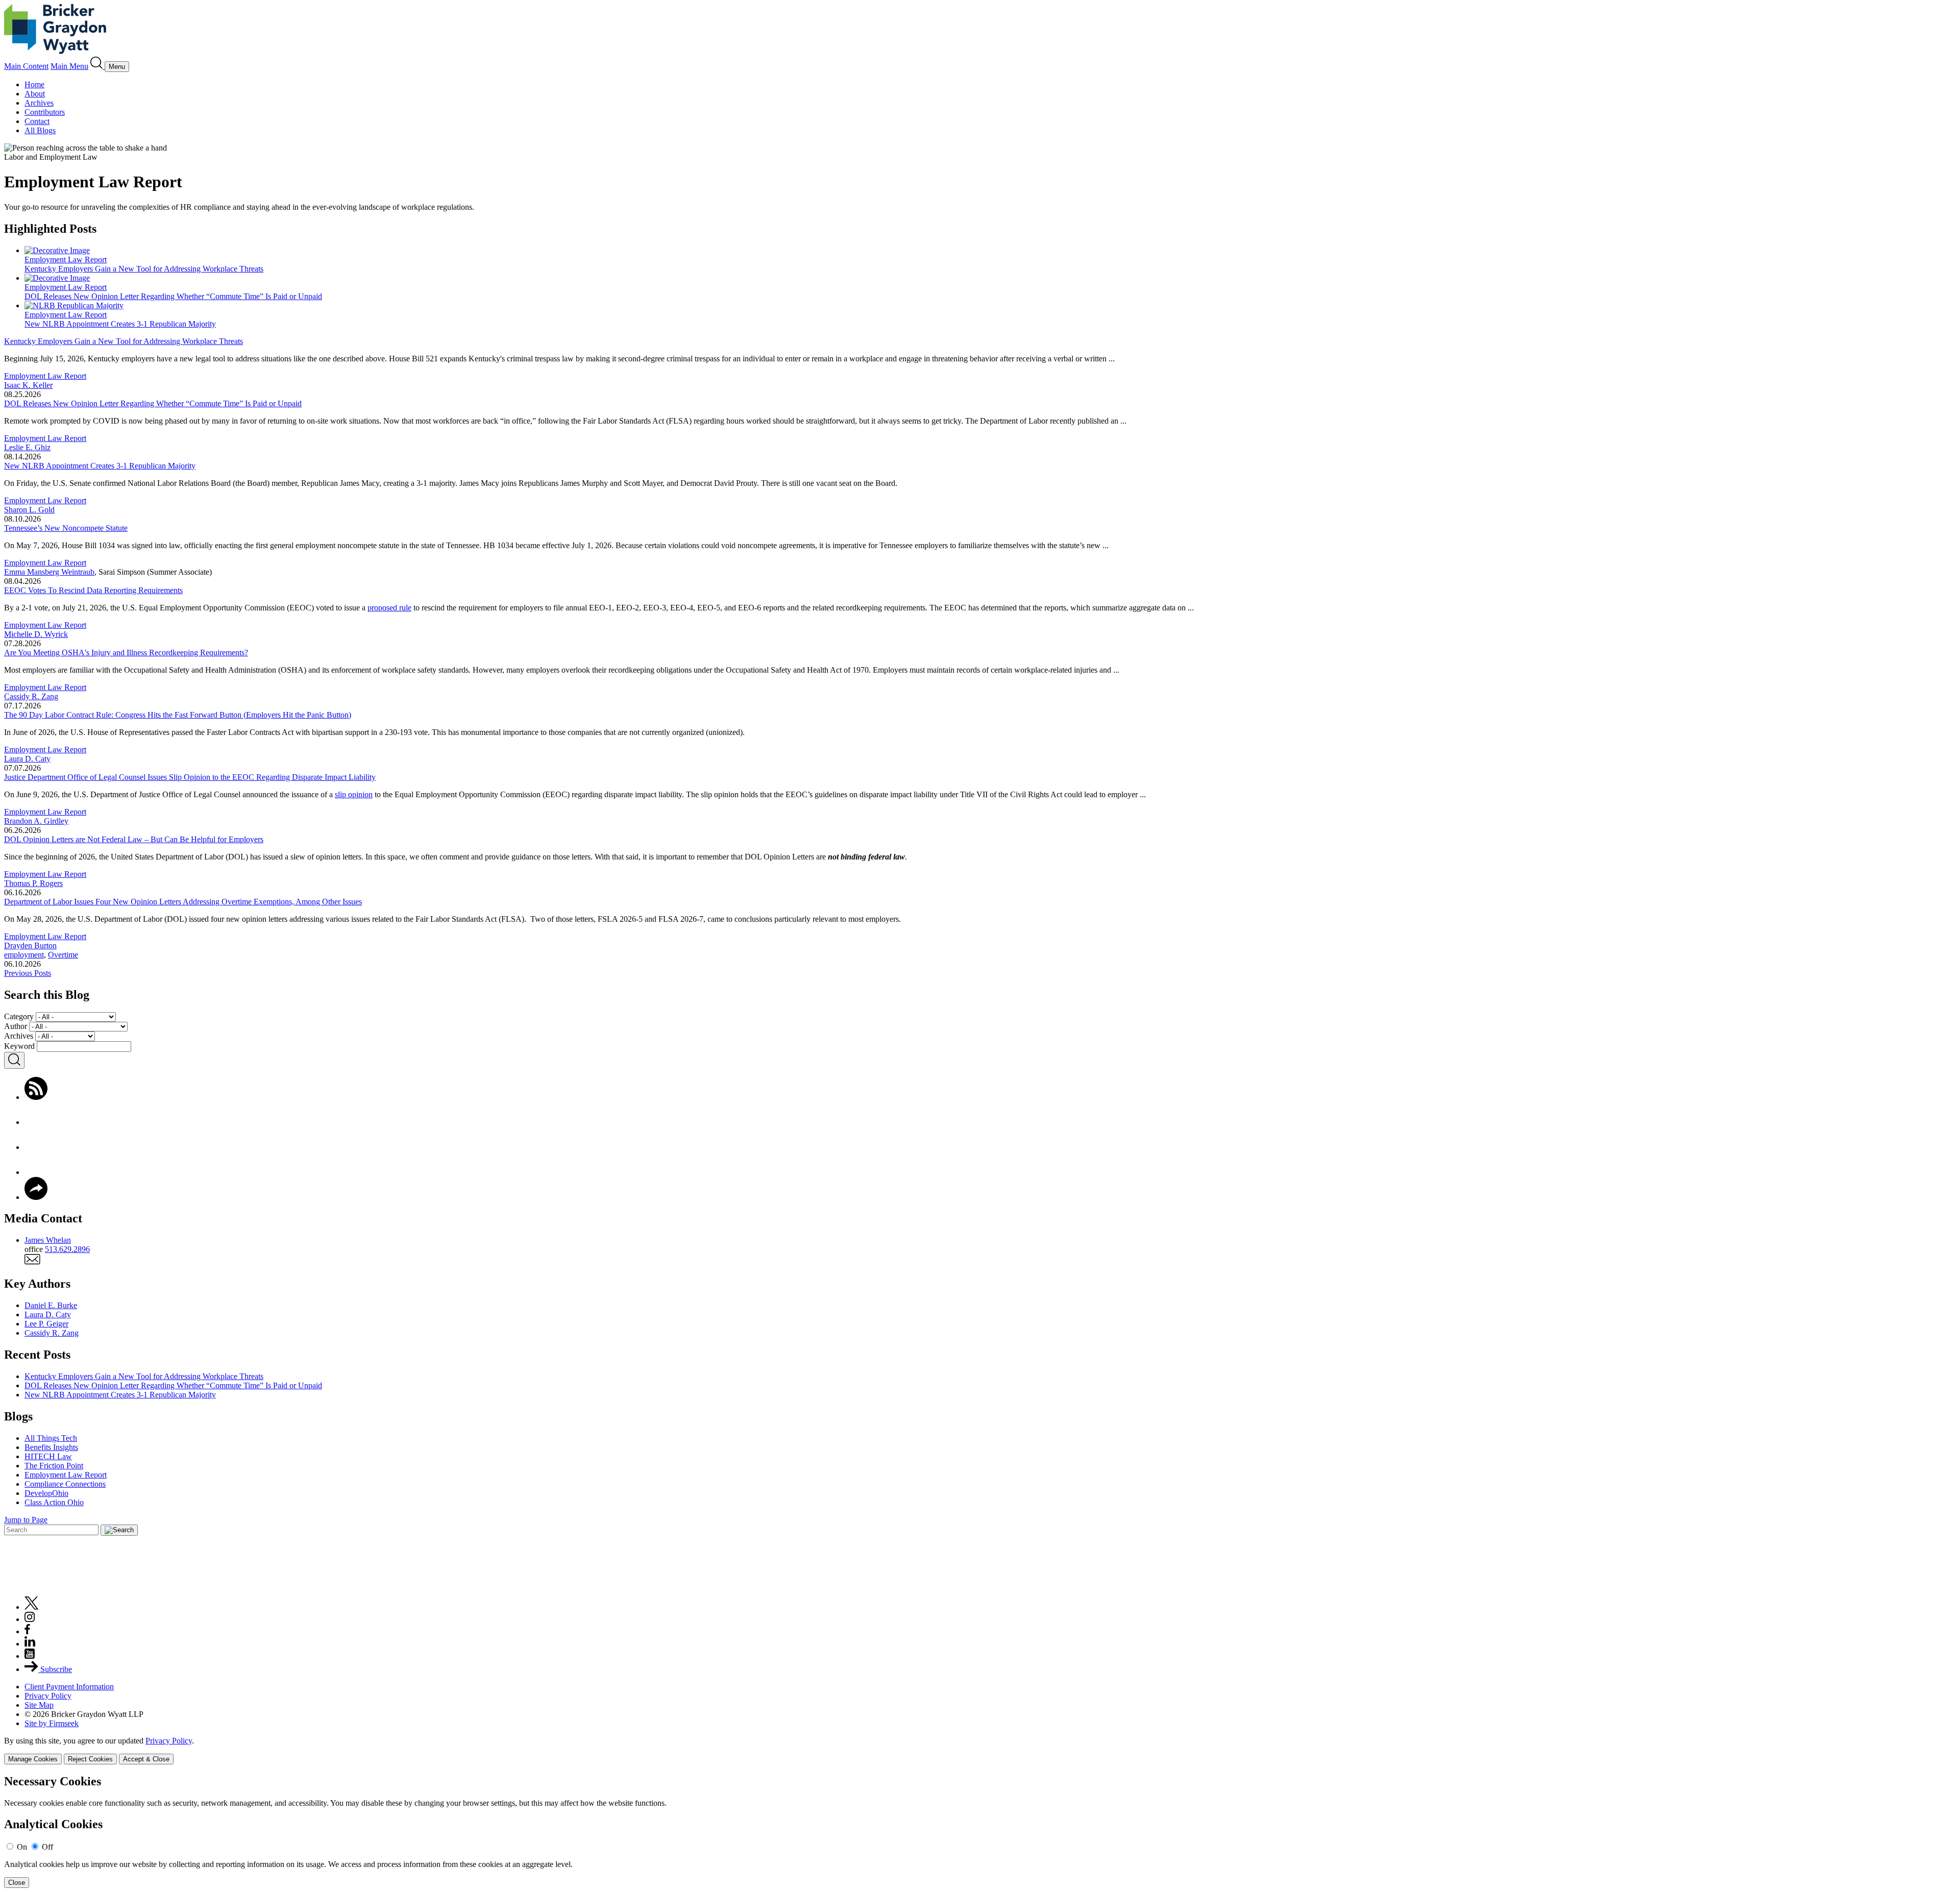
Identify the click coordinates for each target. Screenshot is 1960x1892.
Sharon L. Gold (29, 510)
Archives (39, 103)
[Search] (97, 66)
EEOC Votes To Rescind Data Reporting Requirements (93, 590)
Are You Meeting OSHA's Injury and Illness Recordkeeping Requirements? (126, 653)
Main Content (26, 66)
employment (24, 955)
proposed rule (389, 608)
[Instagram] (30, 1619)
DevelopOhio (46, 1493)
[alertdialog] (980, 1832)
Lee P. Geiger (46, 1324)
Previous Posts (28, 973)
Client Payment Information (69, 1687)
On (22, 1847)
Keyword (19, 1046)
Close (17, 1883)
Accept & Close (146, 1759)
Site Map (39, 1705)
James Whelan (48, 1240)
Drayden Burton (30, 945)
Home (34, 84)
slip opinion (354, 794)
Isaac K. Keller (28, 385)
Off (47, 1847)
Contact (37, 121)
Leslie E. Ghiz (27, 447)
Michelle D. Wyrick (36, 634)
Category (19, 1016)
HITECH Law (48, 1456)
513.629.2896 (67, 1249)
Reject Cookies (90, 1759)
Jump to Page (26, 1520)
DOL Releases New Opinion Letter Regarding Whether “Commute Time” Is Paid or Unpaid (153, 403)
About (35, 94)
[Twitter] (36, 1147)
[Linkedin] (30, 1644)
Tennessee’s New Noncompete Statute (66, 528)
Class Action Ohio (54, 1502)
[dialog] (980, 1750)
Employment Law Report (45, 376)
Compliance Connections (65, 1484)
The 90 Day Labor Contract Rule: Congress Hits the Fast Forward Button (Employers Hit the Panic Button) (178, 715)
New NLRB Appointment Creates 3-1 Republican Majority (100, 466)
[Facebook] (36, 1122)
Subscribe (55, 1669)
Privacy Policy (48, 1696)
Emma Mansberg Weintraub (49, 572)
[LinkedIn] (36, 1172)
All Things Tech (51, 1438)
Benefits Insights (51, 1447)
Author (16, 1026)
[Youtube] (30, 1656)
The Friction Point (54, 1466)
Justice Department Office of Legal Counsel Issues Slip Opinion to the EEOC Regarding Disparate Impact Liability (190, 777)
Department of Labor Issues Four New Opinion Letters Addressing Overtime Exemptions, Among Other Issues (183, 902)
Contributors (45, 112)
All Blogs (40, 130)
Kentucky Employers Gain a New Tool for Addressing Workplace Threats (124, 341)
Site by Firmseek (52, 1723)
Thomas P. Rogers (33, 883)
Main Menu (69, 66)
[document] (980, 1832)
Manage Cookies (33, 1759)
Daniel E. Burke (51, 1305)
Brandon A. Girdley (36, 821)
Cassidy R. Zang (31, 696)
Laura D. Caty (27, 759)
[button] (36, 1197)
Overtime (63, 955)
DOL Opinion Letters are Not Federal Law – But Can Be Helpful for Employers (134, 839)
